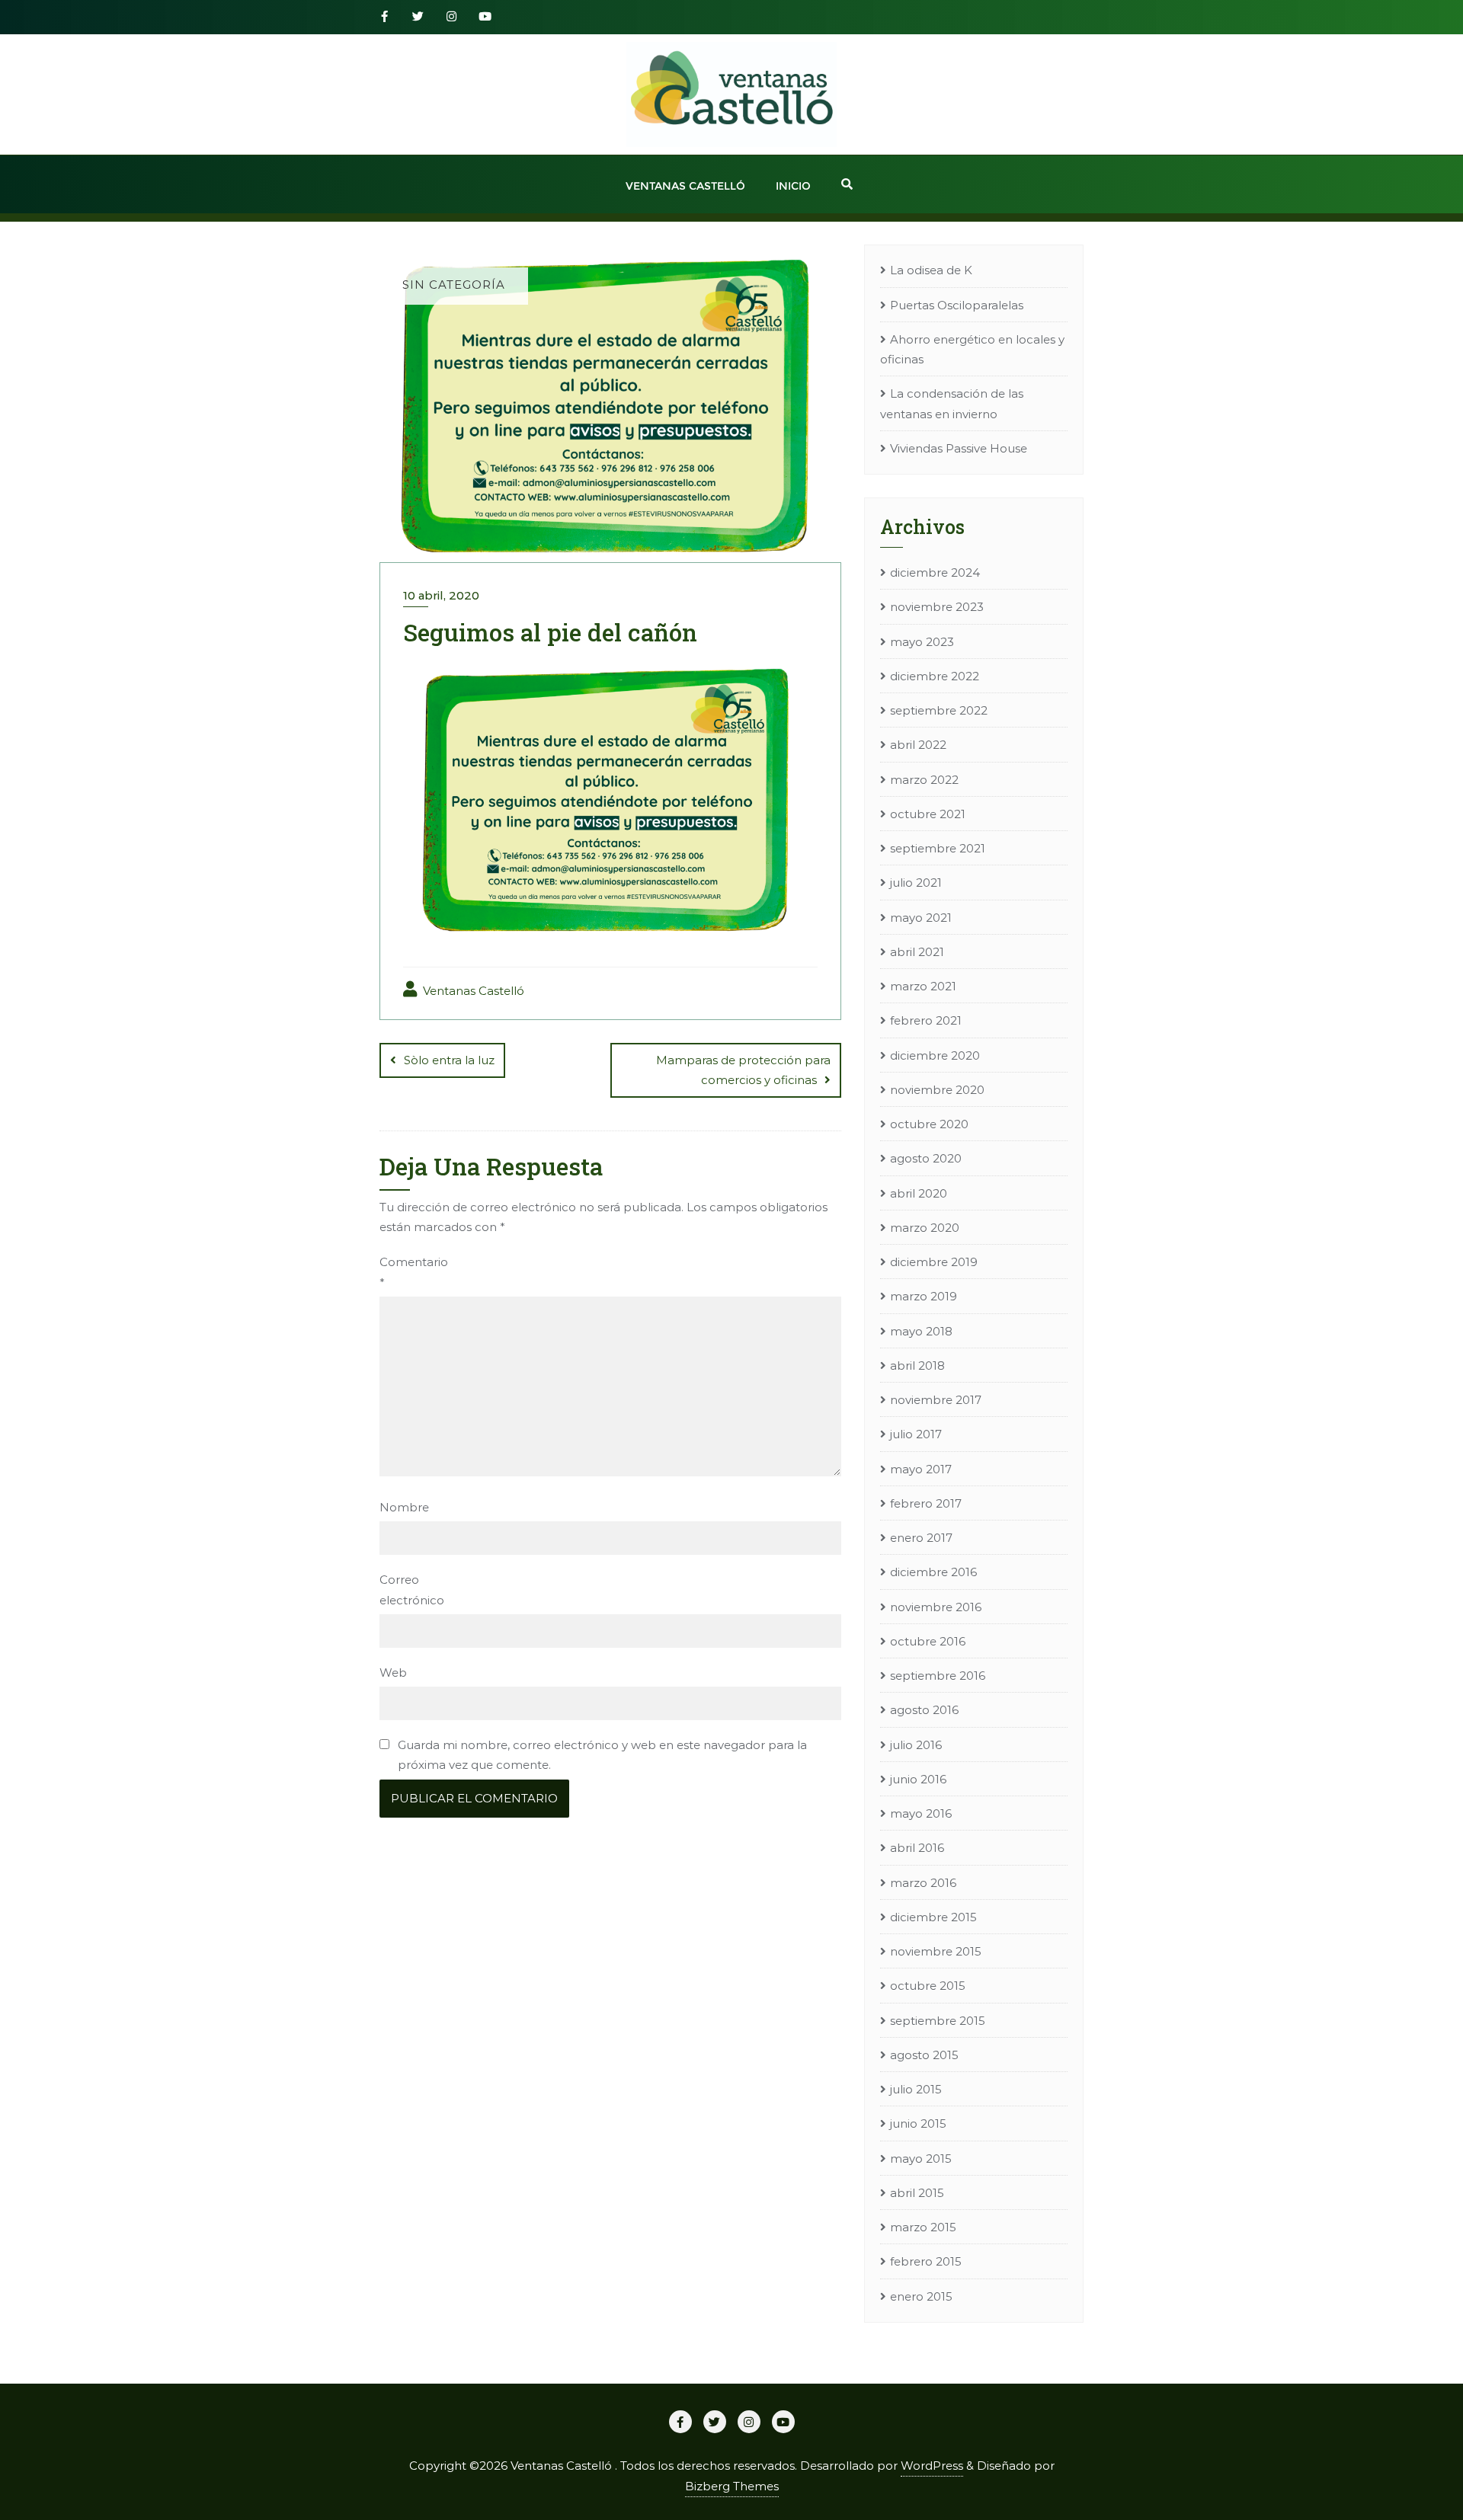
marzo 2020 (925, 1228)
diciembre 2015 (933, 1917)
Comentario (407, 1272)
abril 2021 (917, 952)
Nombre (404, 1507)
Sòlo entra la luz (449, 1060)
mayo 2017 (921, 1469)
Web (393, 1673)
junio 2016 (918, 1779)
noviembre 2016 (936, 1607)
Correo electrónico (407, 1589)
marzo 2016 (923, 1883)
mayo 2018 (921, 1331)
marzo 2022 (924, 780)
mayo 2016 (921, 1813)
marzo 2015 (923, 2227)
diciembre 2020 (935, 1055)
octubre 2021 (928, 814)
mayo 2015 (921, 2159)
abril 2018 (917, 1366)
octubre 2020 (929, 1124)
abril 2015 (917, 2193)
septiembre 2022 (939, 710)
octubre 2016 (928, 1641)
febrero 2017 (926, 1503)
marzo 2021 (923, 986)
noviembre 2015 (936, 1951)
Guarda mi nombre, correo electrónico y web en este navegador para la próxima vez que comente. (602, 1755)
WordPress (932, 2466)
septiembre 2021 (938, 848)
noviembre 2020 (937, 1090)
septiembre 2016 (938, 1676)
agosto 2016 (924, 1710)
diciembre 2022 (935, 676)
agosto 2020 (926, 1158)
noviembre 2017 (936, 1400)
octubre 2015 (928, 1986)
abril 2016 (917, 1848)
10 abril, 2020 (441, 595)
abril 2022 (918, 745)
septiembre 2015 (938, 2021)
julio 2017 (916, 1434)
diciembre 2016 (933, 1572)
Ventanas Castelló (472, 991)
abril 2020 (919, 1193)
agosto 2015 (924, 2055)
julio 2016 (916, 1745)
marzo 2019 (924, 1296)
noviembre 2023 (937, 607)
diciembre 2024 (935, 572)
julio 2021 (916, 883)
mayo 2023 (922, 642)
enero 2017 (921, 1538)
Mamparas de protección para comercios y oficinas (743, 1070)
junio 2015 (918, 2123)
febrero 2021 (926, 1020)
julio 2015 (916, 2089)
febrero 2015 (926, 2261)
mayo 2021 (921, 918)
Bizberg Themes (732, 2486)
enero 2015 (921, 2296)
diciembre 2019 (934, 1262)
